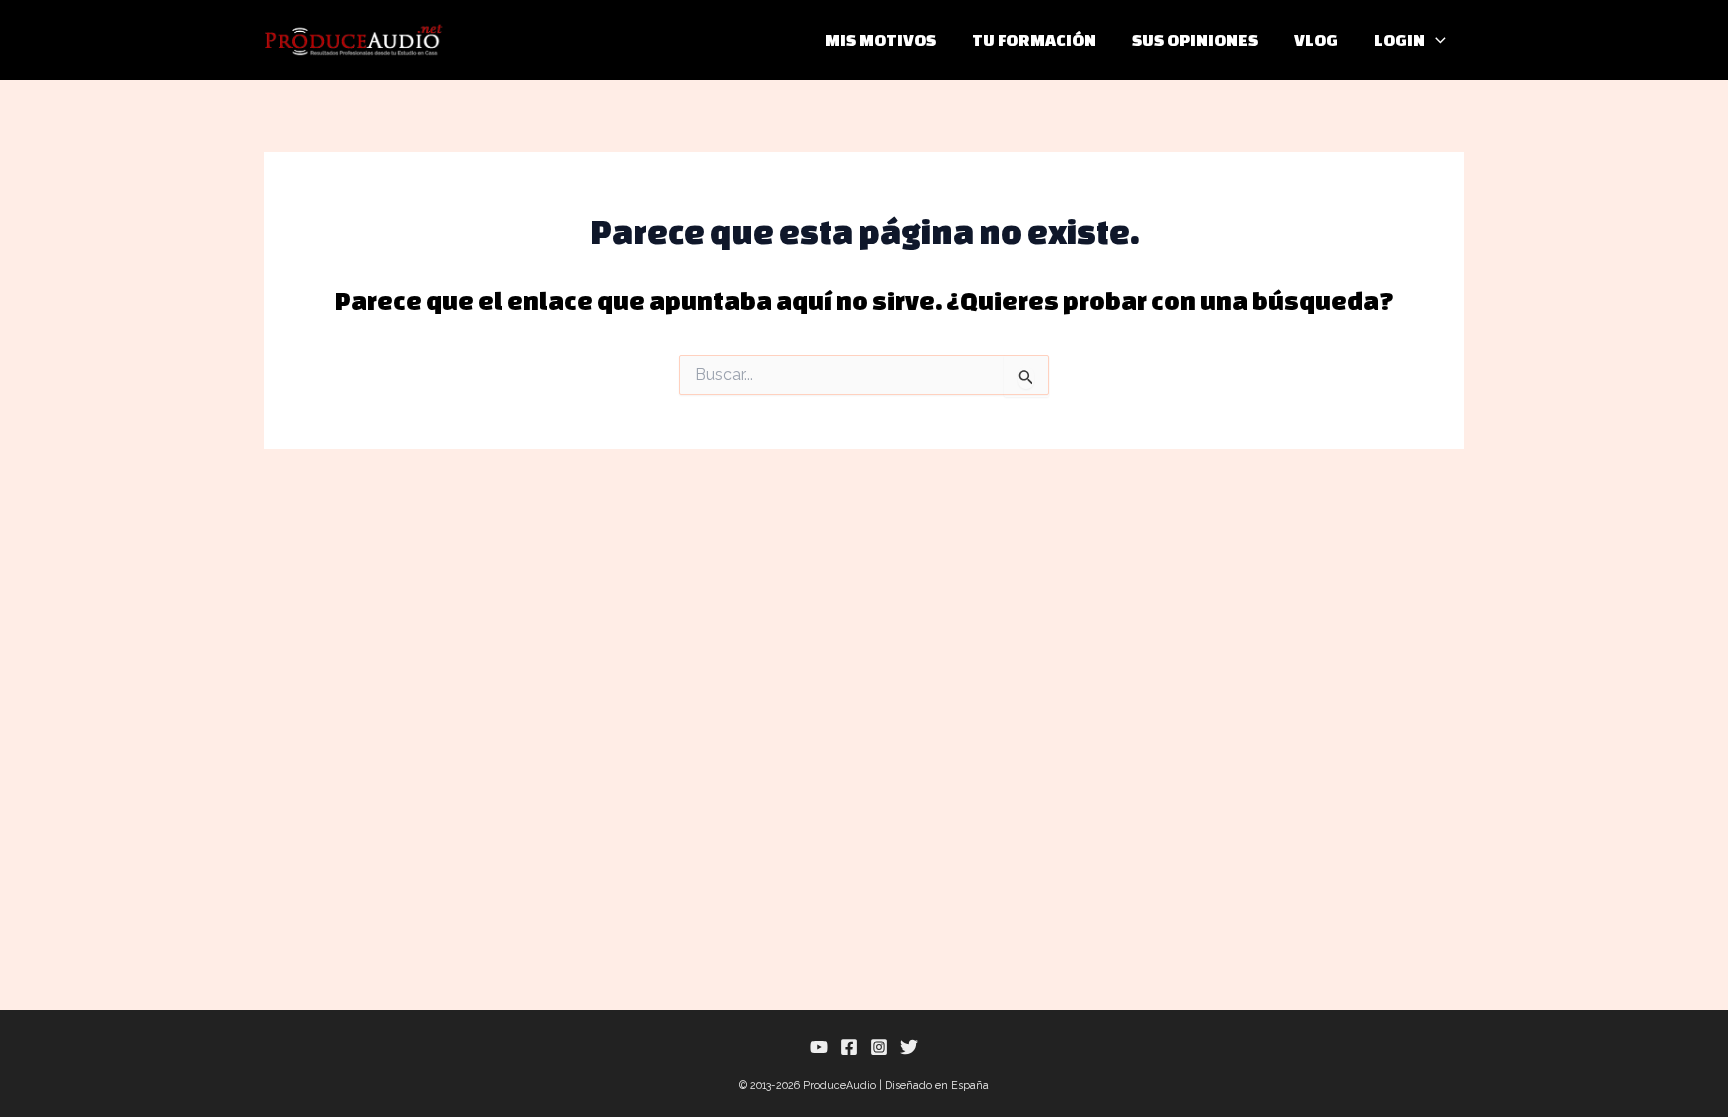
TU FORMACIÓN (1034, 39)
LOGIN (1399, 39)
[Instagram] (879, 1047)
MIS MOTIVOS (880, 39)
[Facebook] (849, 1047)
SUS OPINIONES (1195, 39)
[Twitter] (909, 1047)
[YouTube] (819, 1047)
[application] (1435, 40)
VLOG (1316, 39)
